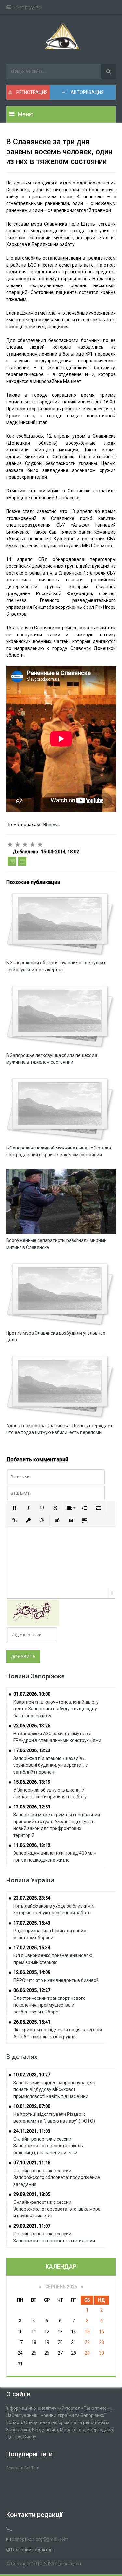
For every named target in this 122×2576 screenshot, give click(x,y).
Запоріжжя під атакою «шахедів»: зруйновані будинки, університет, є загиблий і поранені (50, 1765)
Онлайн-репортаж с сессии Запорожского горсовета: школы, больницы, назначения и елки (49, 2146)
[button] (15, 1508)
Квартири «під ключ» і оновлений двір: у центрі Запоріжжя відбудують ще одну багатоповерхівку (56, 1709)
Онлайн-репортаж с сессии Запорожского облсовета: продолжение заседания (57, 2177)
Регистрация (31, 92)
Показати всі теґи (23, 2468)
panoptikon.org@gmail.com (40, 2539)
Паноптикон (68, 2564)
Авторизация (87, 92)
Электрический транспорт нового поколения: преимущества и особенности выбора (49, 2005)
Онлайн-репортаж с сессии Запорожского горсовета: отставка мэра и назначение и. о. (57, 2209)
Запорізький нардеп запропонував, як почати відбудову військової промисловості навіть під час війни (54, 2089)
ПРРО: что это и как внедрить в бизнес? (56, 1980)
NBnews (51, 824)
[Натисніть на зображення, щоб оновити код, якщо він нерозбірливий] (33, 1612)
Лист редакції (28, 7)
